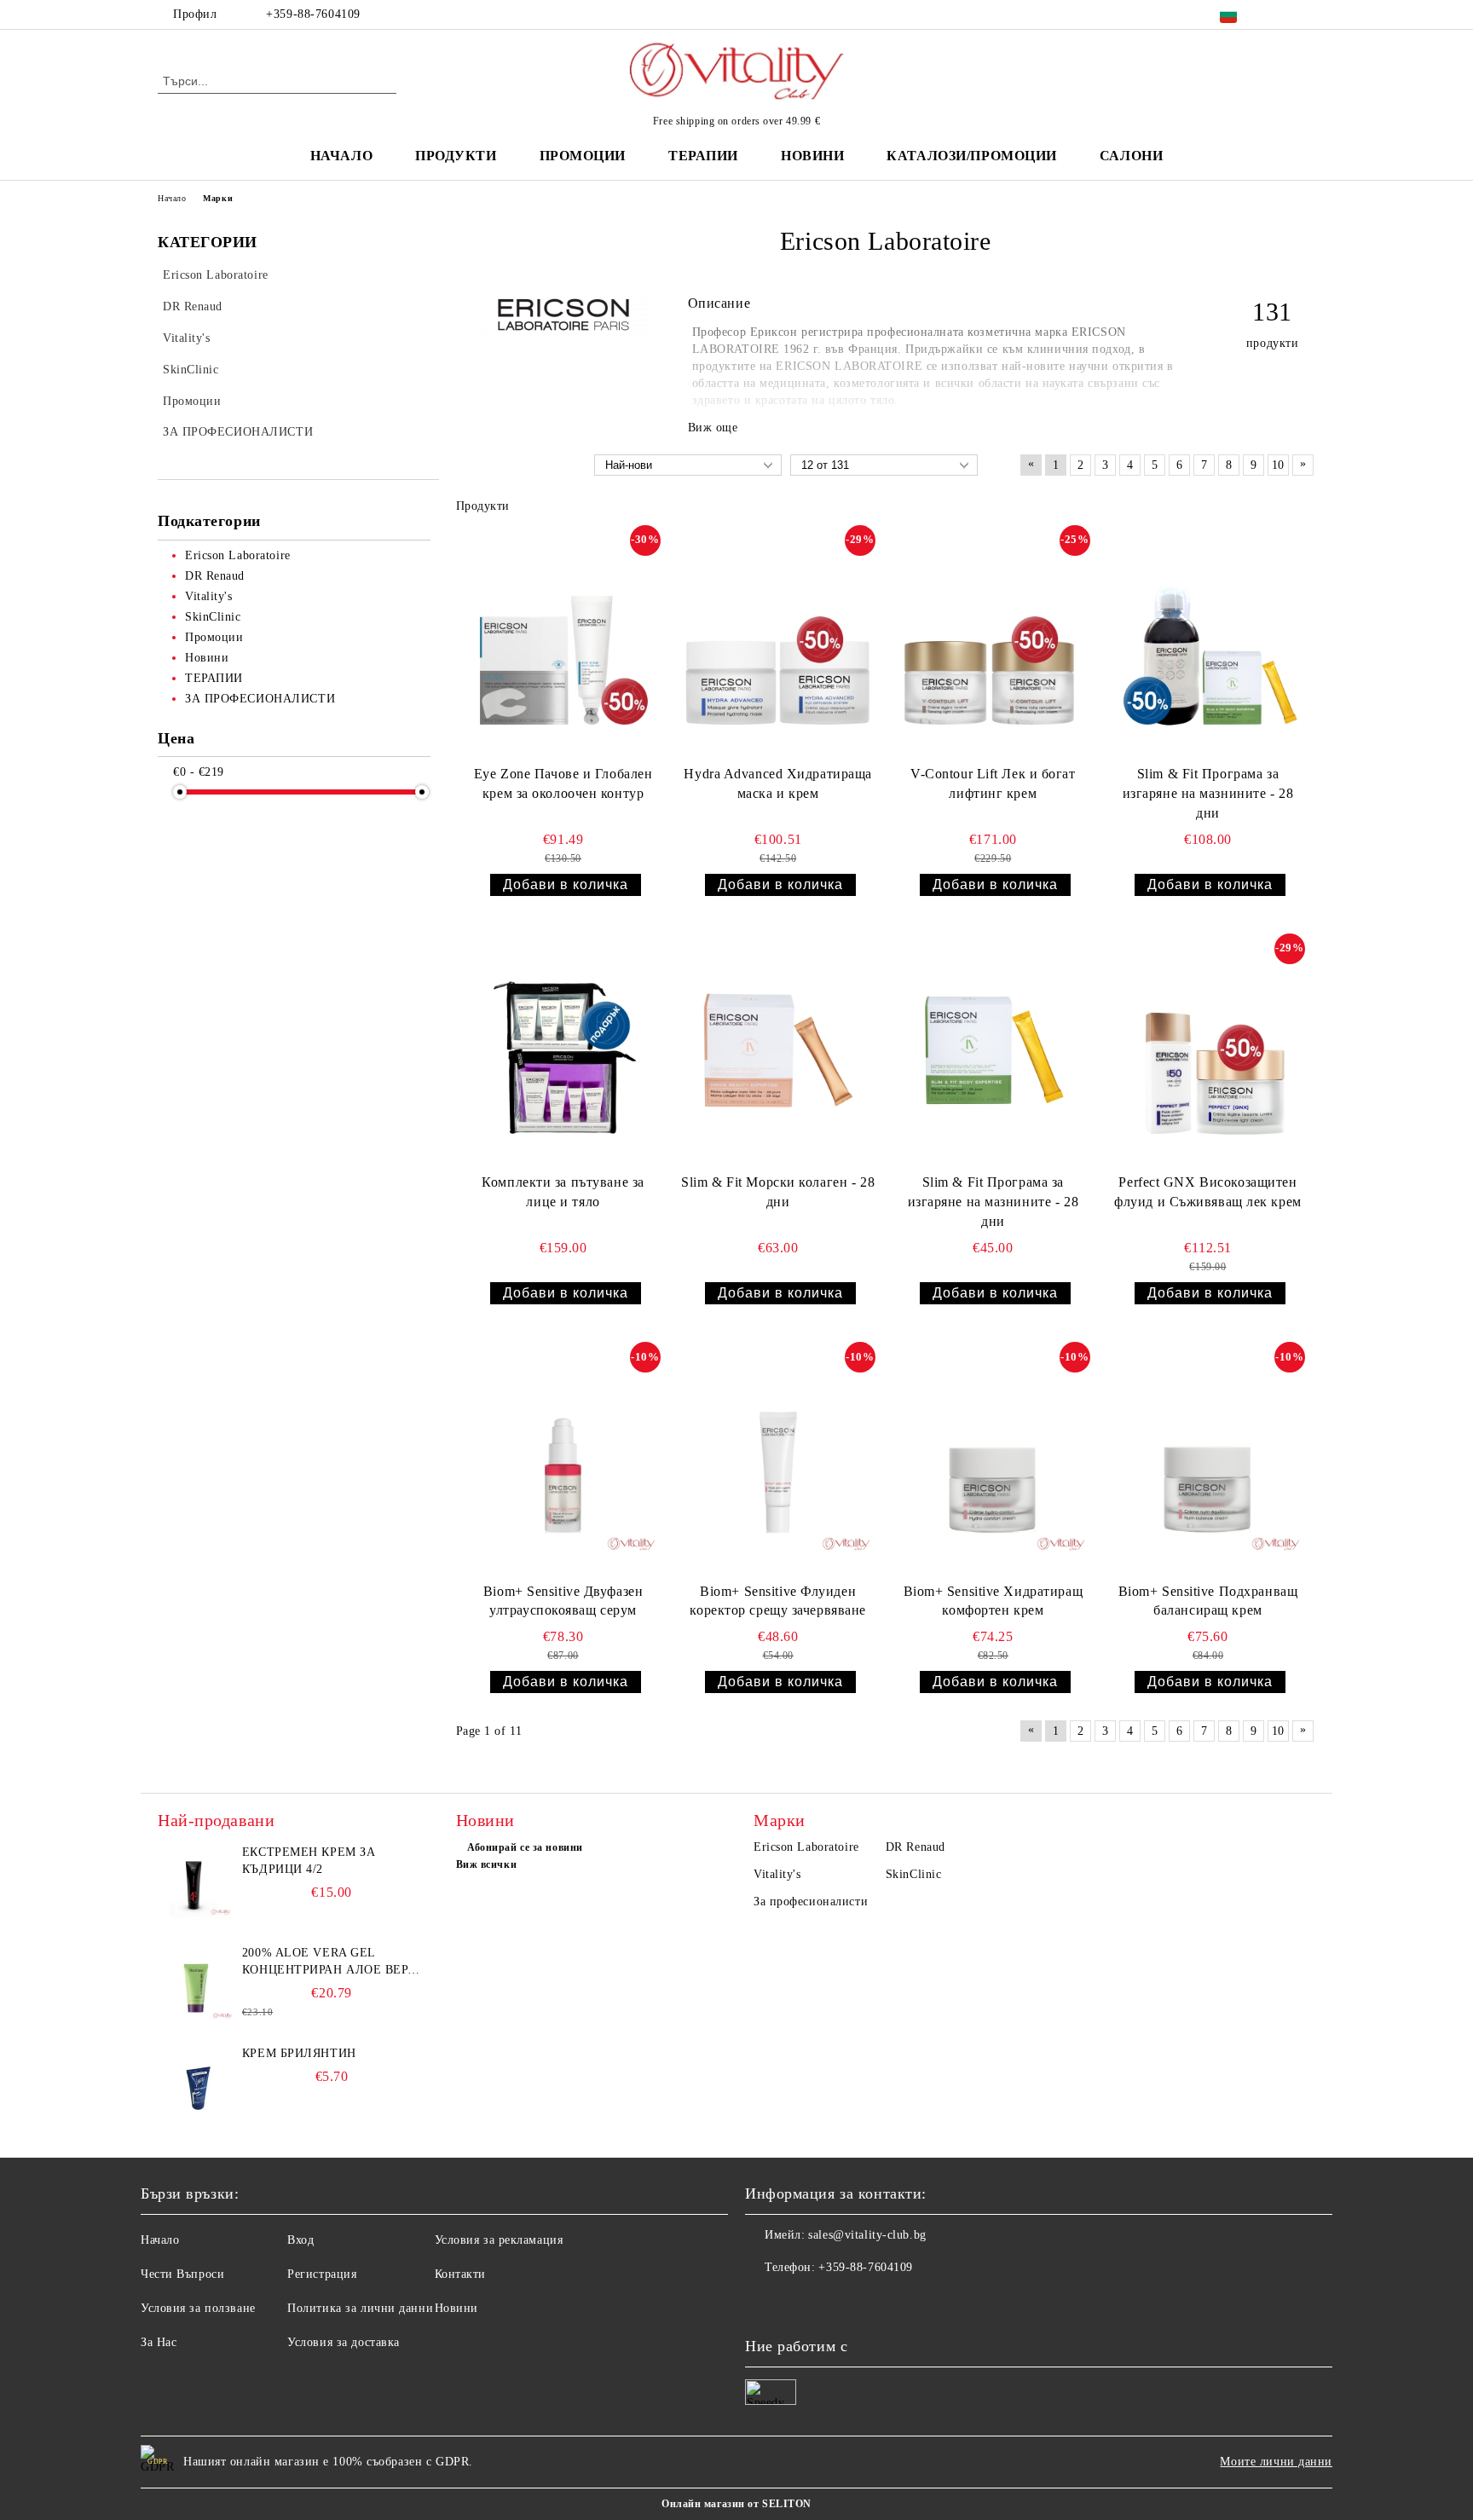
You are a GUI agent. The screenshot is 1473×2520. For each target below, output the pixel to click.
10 (1278, 465)
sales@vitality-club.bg (867, 2235)
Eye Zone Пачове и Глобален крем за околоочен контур (563, 783)
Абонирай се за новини (525, 1847)
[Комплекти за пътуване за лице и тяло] (563, 1050)
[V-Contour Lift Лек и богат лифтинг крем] (993, 642)
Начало (341, 156)
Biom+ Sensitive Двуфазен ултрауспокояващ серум (563, 1601)
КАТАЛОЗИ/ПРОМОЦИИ (972, 156)
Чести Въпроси (182, 2274)
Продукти (456, 156)
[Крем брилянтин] (196, 2084)
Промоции (583, 156)
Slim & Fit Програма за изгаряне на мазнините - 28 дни (1208, 793)
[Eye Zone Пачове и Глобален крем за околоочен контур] (563, 642)
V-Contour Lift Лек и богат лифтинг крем (993, 783)
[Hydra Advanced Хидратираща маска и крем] (778, 642)
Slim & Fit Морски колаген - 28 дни (778, 1192)
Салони (1131, 156)
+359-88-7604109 (313, 14)
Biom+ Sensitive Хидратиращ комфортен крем (994, 1601)
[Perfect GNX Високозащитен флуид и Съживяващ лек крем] (1208, 1050)
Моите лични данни (1276, 2462)
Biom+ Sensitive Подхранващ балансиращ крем (1208, 1601)
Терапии (703, 156)
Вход (300, 2240)
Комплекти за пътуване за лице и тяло (563, 1192)
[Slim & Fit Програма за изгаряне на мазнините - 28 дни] (1208, 642)
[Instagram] (1306, 14)
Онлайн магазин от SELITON (736, 2504)
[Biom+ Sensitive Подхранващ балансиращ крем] (1208, 1459)
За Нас (159, 2342)
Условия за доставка (344, 2342)
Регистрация (322, 2274)
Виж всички (487, 1864)
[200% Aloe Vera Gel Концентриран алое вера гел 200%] (196, 1983)
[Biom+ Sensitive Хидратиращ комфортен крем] (993, 1459)
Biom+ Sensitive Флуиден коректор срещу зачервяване (778, 1601)
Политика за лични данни (360, 2308)
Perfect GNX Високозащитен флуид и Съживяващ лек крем (1208, 1192)
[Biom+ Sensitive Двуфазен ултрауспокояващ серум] (563, 1459)
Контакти (460, 2274)
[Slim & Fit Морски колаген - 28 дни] (778, 1050)
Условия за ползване (198, 2308)
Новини (456, 2308)
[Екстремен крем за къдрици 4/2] (196, 1882)
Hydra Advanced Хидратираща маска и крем (778, 783)
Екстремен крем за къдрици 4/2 (309, 1861)
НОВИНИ (812, 156)
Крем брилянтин (299, 2053)
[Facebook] (1280, 14)
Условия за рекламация (499, 2240)
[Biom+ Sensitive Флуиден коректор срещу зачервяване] (778, 1459)
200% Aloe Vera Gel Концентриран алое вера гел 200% (329, 1962)
